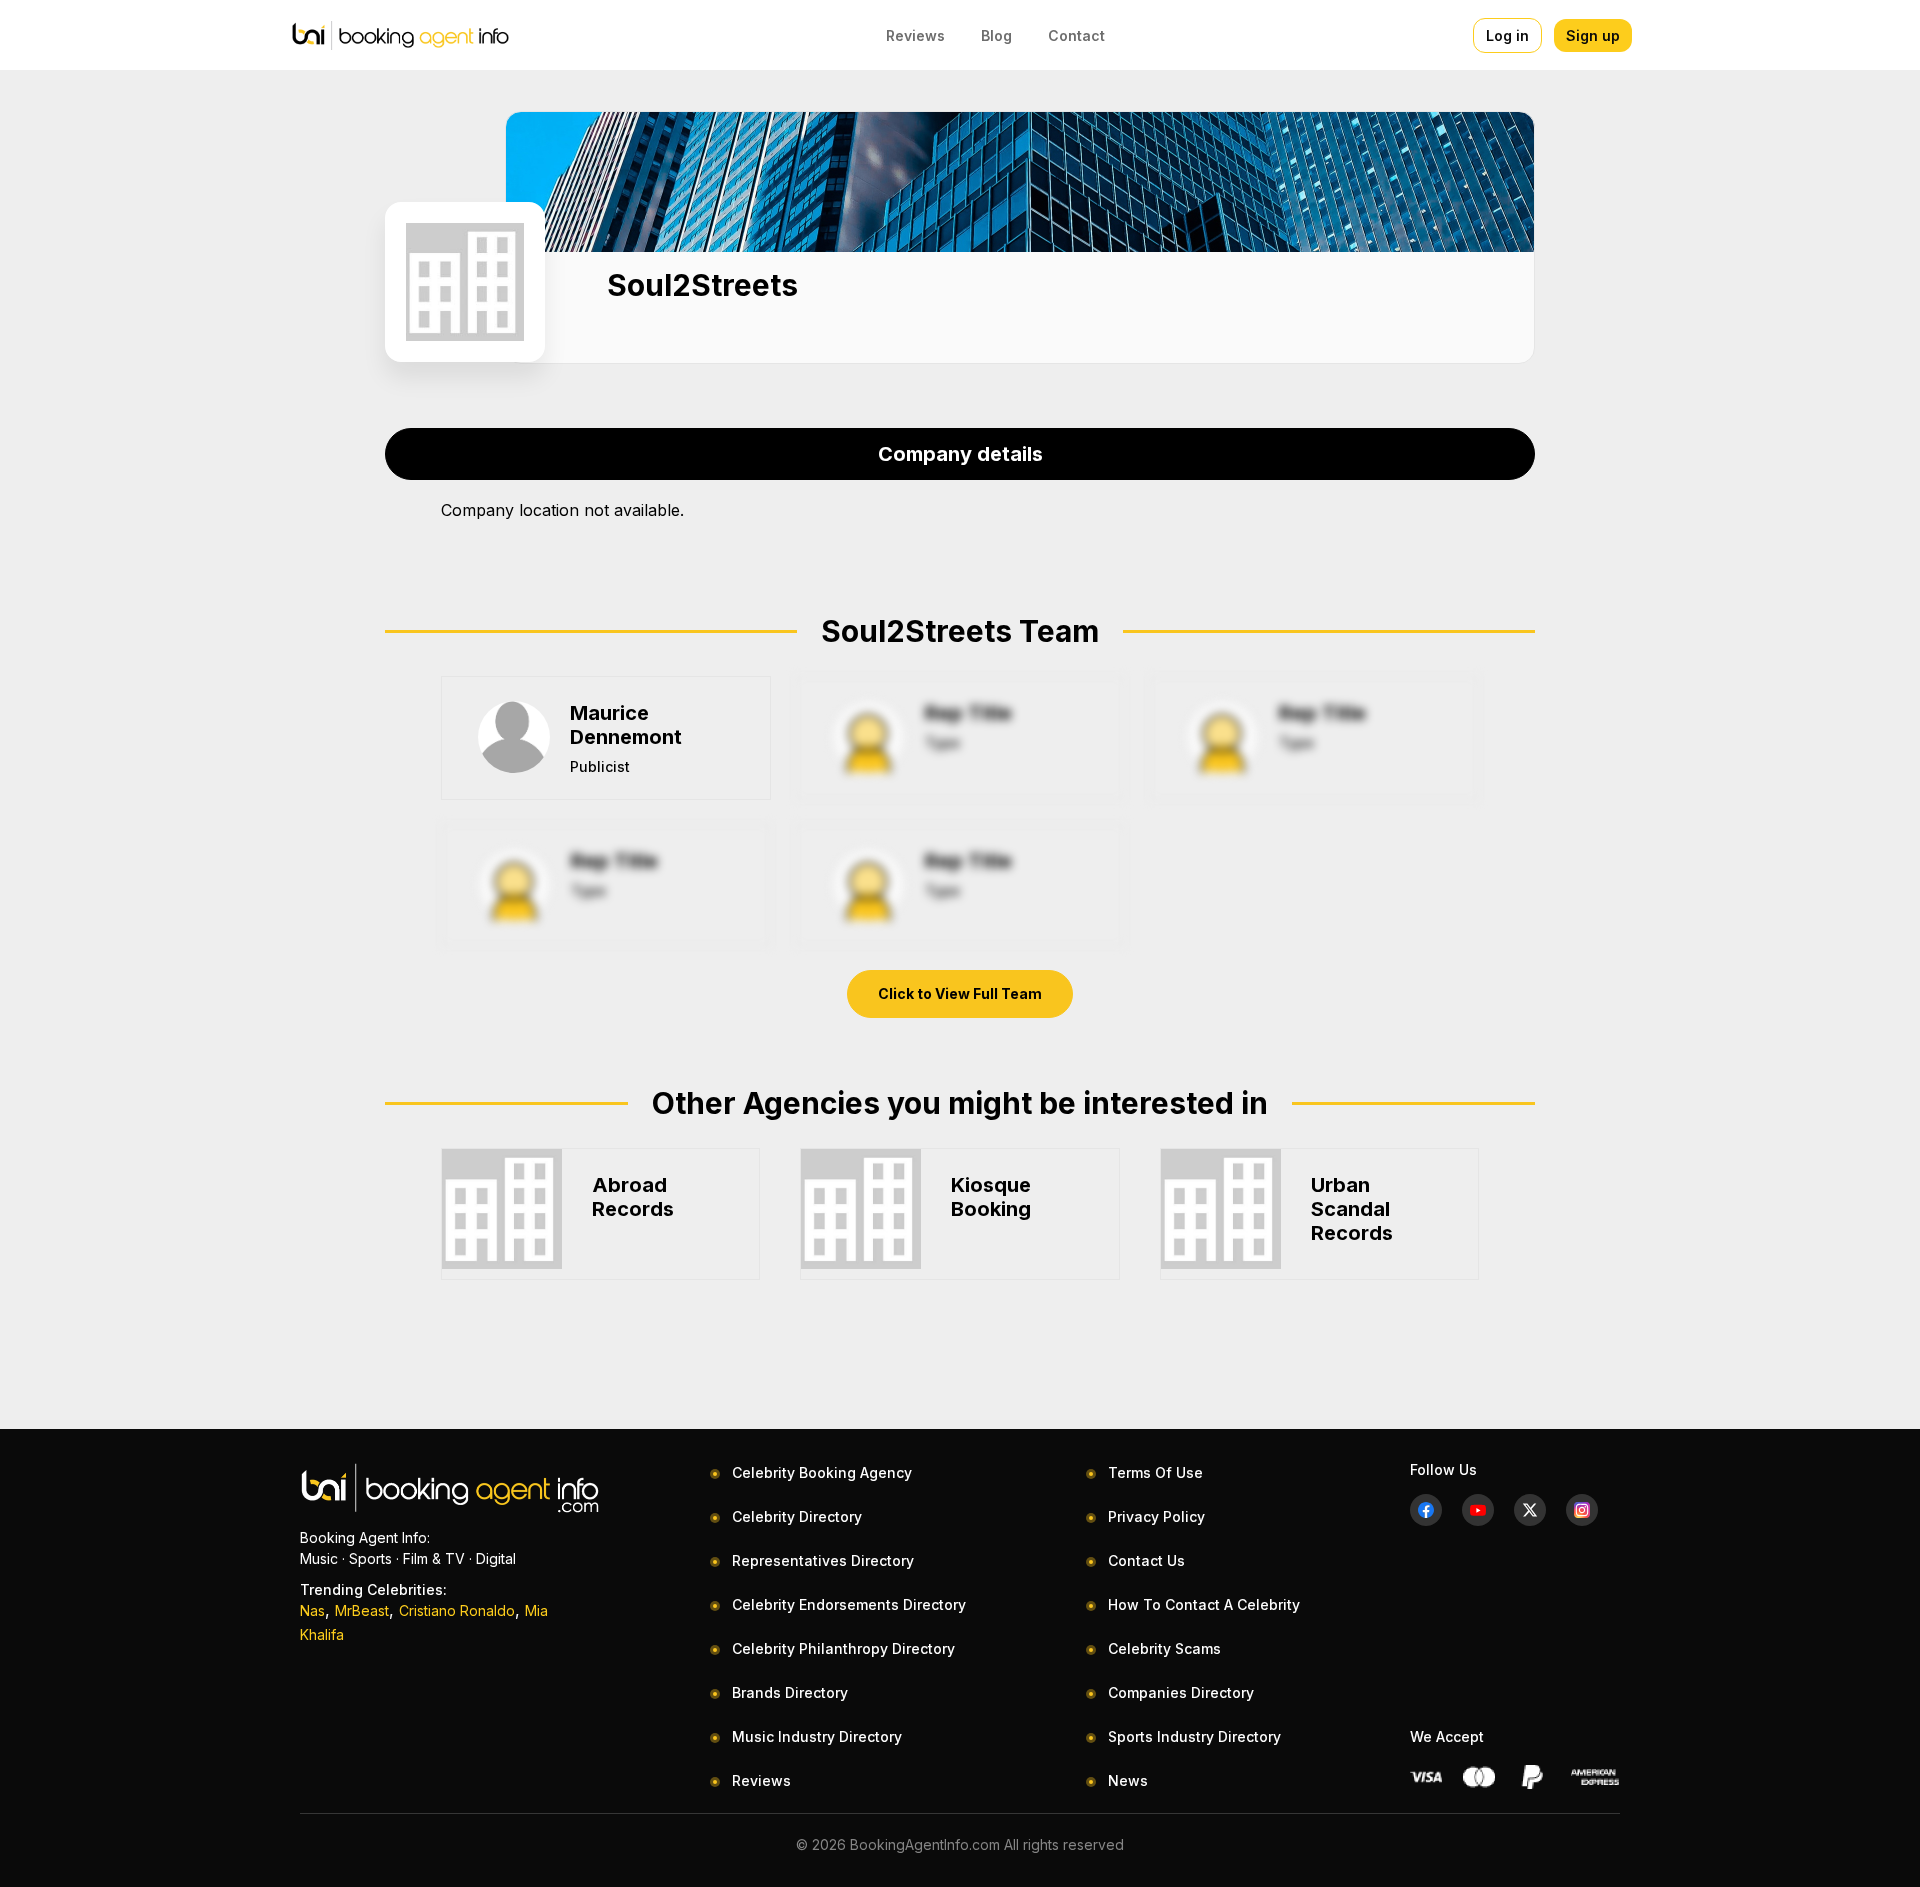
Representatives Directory (823, 1560)
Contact (1076, 35)
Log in (1507, 35)
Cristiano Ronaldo (457, 1610)
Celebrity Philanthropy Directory (843, 1648)
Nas (312, 1610)
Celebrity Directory (797, 1516)
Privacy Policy (1156, 1516)
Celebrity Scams (1164, 1648)
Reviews (915, 35)
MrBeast (362, 1610)
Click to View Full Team (960, 993)
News (1128, 1780)
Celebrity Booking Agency (822, 1472)
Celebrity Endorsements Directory (849, 1604)
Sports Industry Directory (1194, 1736)
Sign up (1593, 35)
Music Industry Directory (817, 1736)
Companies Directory (1181, 1692)
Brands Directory (790, 1692)
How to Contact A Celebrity (1204, 1604)
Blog (996, 35)
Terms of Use (1155, 1472)
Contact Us (1146, 1560)
